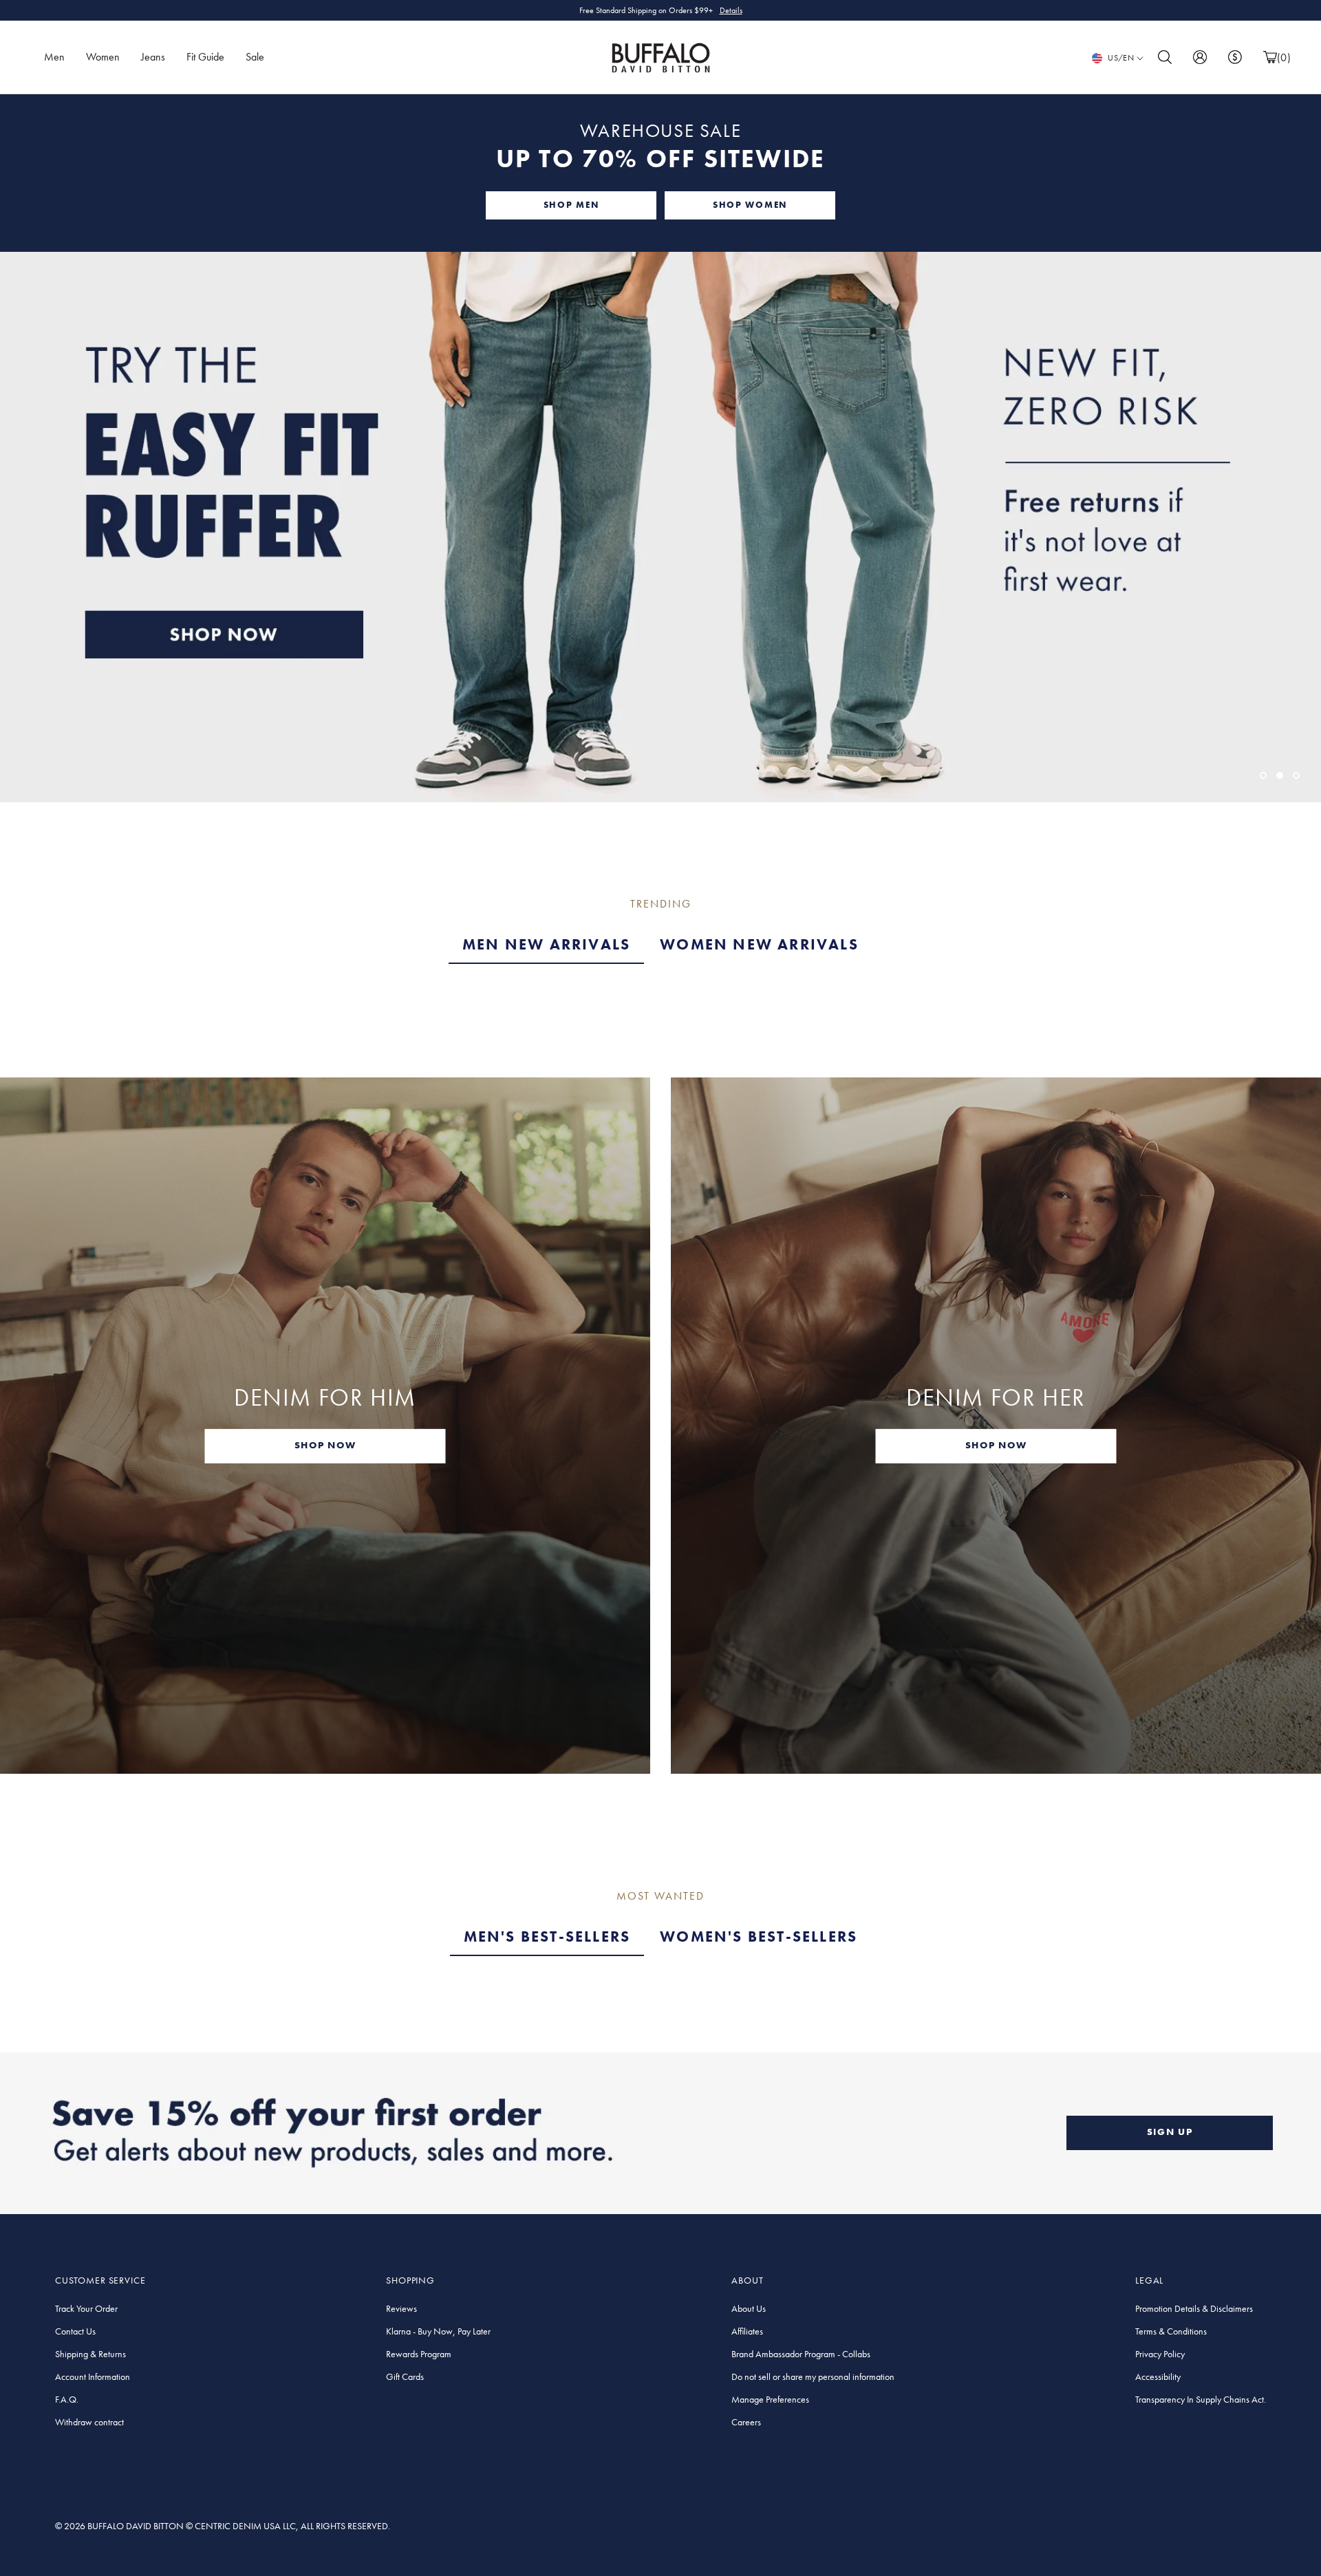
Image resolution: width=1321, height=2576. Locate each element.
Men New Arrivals (546, 944)
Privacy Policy (1160, 2354)
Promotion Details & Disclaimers (1194, 2308)
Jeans (153, 57)
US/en (1121, 58)
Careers (746, 2422)
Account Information (93, 2376)
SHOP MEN (571, 205)
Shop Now (719, 10)
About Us (749, 2308)
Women (103, 57)
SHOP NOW (325, 1445)
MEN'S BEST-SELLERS (547, 1936)
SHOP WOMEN (750, 205)
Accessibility (1158, 2376)
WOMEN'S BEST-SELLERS (759, 1936)
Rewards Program (419, 2354)
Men (54, 57)
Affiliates (747, 2331)
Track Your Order (86, 2308)
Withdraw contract (89, 2422)
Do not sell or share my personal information (813, 2376)
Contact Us (75, 2331)
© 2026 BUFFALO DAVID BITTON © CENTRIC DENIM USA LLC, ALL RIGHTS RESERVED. (223, 2526)
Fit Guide (205, 57)
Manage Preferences (770, 2399)
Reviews (401, 2308)
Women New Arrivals (759, 944)
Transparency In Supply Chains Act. (1201, 2399)
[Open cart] (1270, 57)
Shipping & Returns (90, 2354)
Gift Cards (405, 2376)
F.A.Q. (67, 2399)
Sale (255, 57)
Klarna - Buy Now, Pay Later (438, 2331)
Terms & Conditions (1171, 2331)
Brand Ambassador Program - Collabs (801, 2354)
